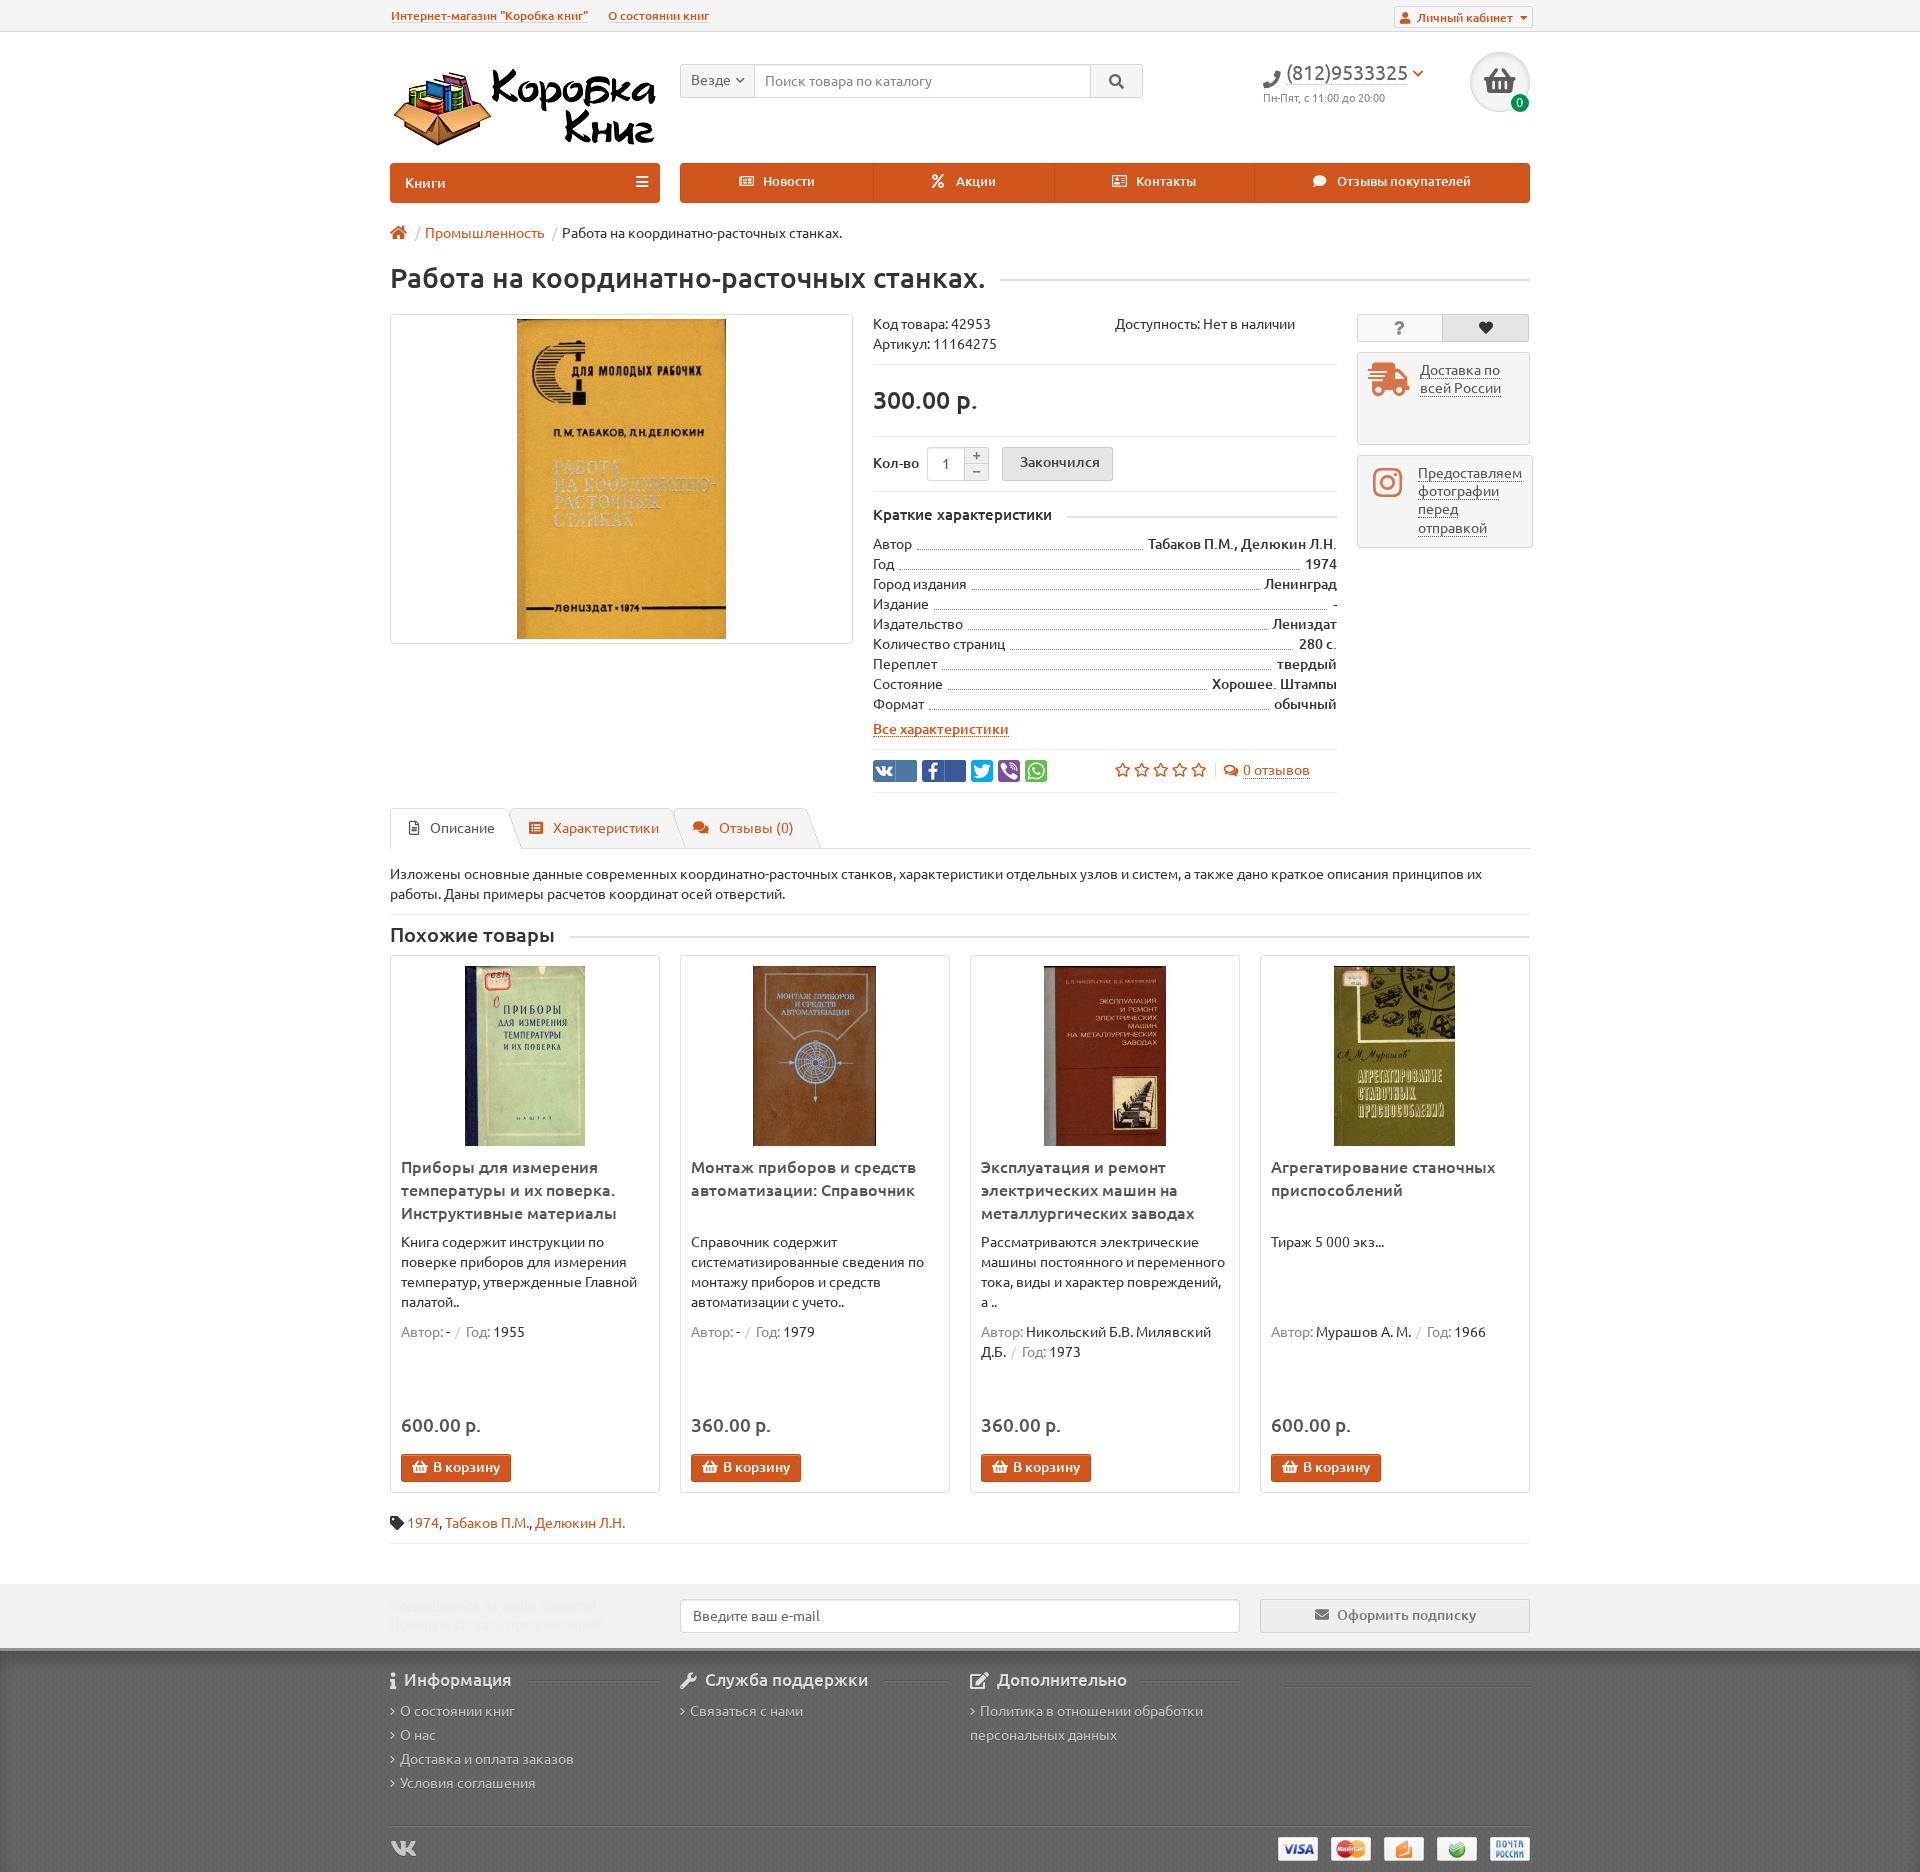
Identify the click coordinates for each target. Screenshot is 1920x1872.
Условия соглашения (468, 1783)
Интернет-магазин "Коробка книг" (489, 15)
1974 (423, 1523)
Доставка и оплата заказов (487, 1759)
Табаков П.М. (487, 1523)
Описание (462, 828)
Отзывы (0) (756, 828)
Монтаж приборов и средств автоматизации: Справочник (803, 1178)
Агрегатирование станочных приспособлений (1383, 1178)
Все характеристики (941, 729)
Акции (974, 181)
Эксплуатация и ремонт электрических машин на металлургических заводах (1087, 1190)
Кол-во (896, 463)
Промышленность (484, 233)
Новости (787, 181)
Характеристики (606, 828)
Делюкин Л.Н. (580, 1523)
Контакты (1164, 181)
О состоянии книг (658, 15)
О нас (418, 1735)
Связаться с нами (746, 1711)
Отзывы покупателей (1402, 181)
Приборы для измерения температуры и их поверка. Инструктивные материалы (509, 1190)
